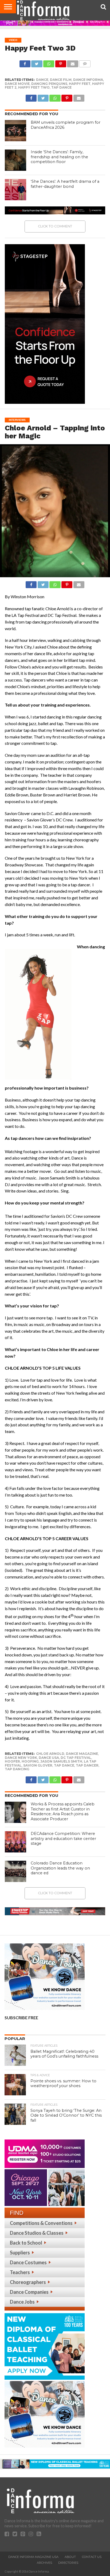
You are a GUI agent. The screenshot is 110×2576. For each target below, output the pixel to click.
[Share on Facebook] (25, 62)
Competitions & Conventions (41, 2223)
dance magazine (82, 1754)
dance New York (21, 1758)
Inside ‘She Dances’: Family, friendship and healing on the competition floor (59, 157)
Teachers (20, 2272)
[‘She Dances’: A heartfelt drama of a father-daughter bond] (15, 190)
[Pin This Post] (61, 62)
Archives (44, 2563)
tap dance (61, 87)
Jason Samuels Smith (61, 1761)
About (70, 2557)
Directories (68, 2563)
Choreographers (28, 2282)
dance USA (49, 1758)
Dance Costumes (28, 2262)
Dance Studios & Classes (37, 2233)
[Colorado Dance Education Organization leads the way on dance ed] (15, 1871)
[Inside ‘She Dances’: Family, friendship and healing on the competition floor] (15, 160)
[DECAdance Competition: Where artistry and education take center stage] (15, 1842)
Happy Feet (80, 84)
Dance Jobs (22, 2302)
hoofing (30, 1761)
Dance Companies (29, 2292)
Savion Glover (38, 1765)
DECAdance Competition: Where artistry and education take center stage (63, 1838)
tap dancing (17, 1769)
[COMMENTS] (85, 62)
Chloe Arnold (50, 1754)
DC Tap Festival (76, 1758)
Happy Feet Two (34, 87)
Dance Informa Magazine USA (33, 2557)
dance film (61, 80)
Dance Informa (88, 80)
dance (42, 80)
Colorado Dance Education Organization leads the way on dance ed (60, 1868)
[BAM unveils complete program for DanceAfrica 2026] (15, 131)
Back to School (26, 2243)
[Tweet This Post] (37, 62)
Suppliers (20, 2253)
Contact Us (92, 2557)
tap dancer (87, 1765)
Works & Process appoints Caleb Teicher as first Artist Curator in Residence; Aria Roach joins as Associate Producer (63, 1811)
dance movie (17, 84)
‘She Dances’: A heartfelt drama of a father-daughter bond (65, 184)
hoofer (12, 1761)
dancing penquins (49, 84)
